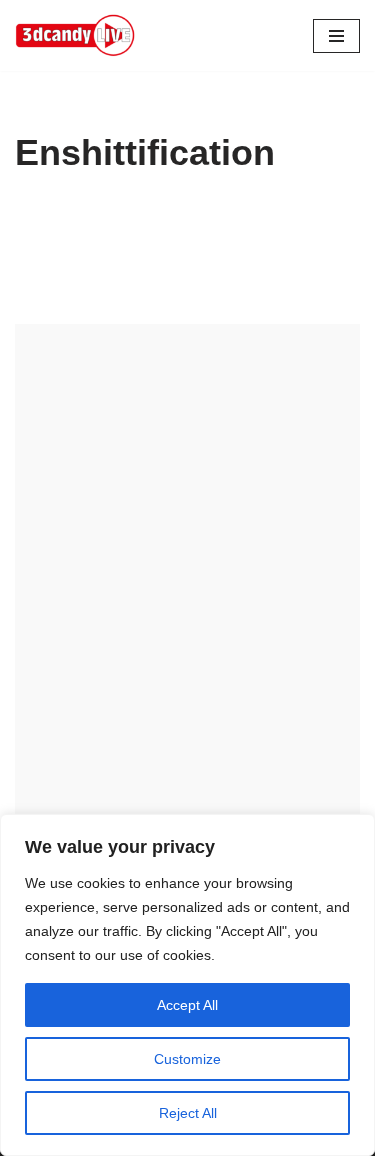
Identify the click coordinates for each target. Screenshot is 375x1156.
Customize (187, 1059)
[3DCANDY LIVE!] (75, 35)
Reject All (188, 1113)
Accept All (187, 1005)
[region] (187, 985)
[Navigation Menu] (336, 36)
